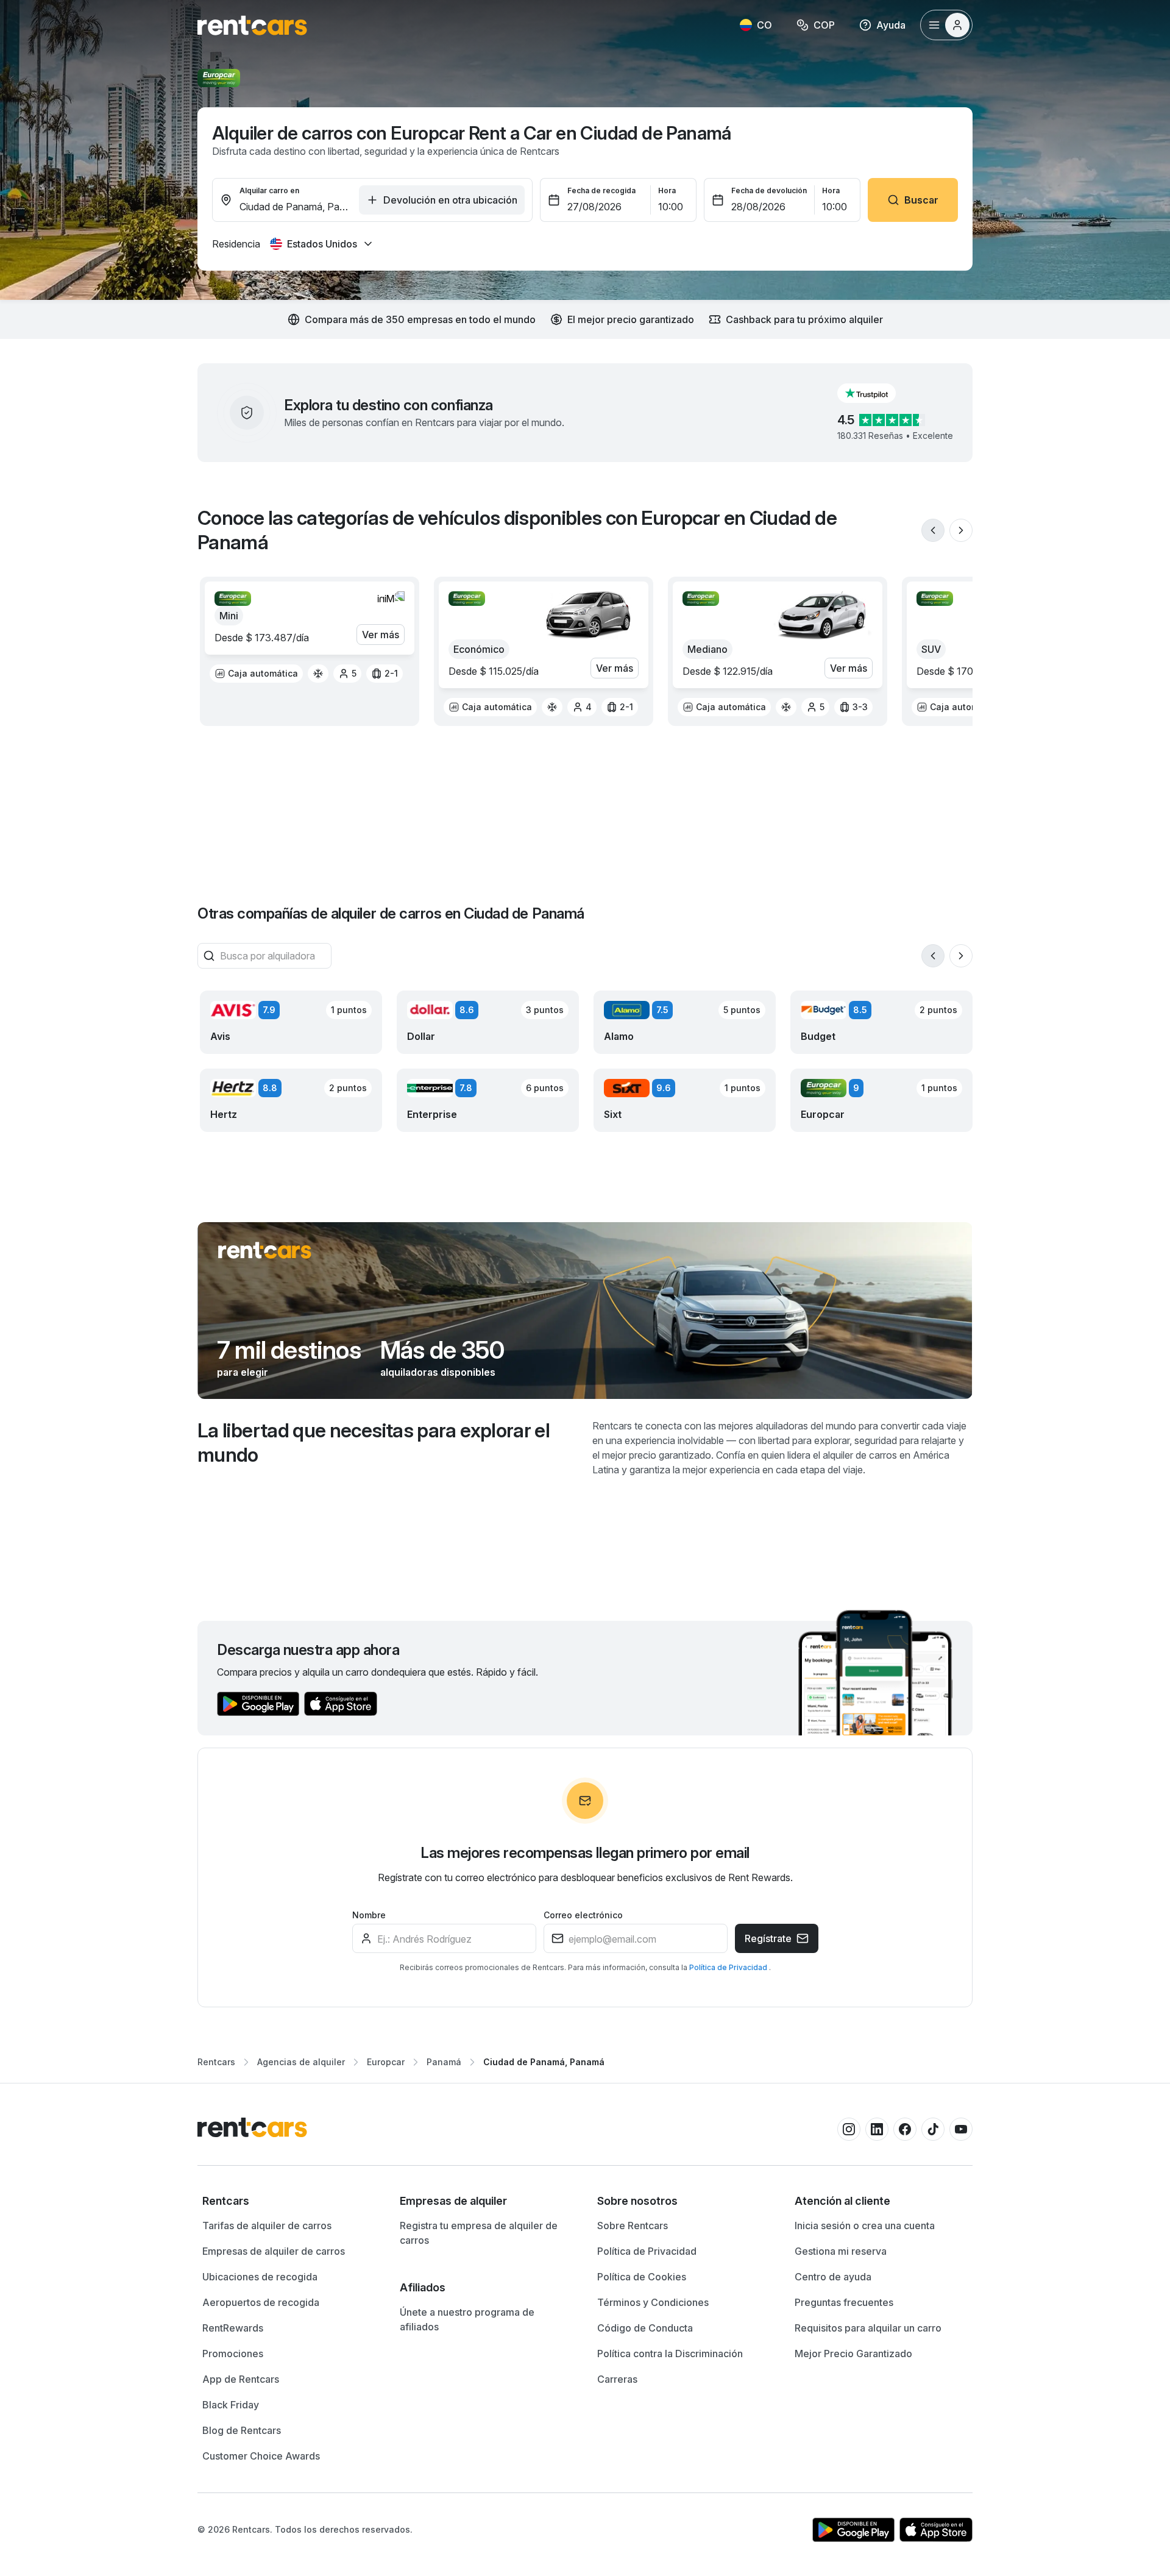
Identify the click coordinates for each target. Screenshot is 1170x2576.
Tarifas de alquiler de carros (267, 2226)
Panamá (444, 2062)
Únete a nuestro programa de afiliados (467, 2319)
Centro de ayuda (833, 2277)
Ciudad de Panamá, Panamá (544, 2062)
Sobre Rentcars (633, 2226)
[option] (256, 674)
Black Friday (231, 2405)
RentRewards (233, 2328)
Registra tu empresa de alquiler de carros (479, 2233)
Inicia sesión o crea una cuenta (865, 2226)
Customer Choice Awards (261, 2456)
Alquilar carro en (269, 190)
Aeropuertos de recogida (261, 2302)
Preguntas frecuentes (844, 2302)
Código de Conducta (645, 2328)
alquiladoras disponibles (438, 1372)
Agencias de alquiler (301, 2062)
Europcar (386, 2062)
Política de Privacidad (729, 1967)
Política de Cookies (642, 2277)
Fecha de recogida (601, 190)
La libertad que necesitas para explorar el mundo (374, 1443)
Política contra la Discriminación (670, 2354)
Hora (667, 190)
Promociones (233, 2354)
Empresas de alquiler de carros (274, 2251)
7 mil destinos (289, 1350)
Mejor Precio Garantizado (853, 2354)
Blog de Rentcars (242, 2430)
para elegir (243, 1372)
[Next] (961, 530)
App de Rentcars (241, 2379)
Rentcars (216, 2062)
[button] (876, 393)
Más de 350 (442, 1350)
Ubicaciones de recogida (260, 2277)
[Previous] (933, 530)
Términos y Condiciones (653, 2302)
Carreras (617, 2379)
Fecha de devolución (769, 190)
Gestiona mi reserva (841, 2251)
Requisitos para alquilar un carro (868, 2328)
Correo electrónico (583, 1915)
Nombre (369, 1915)
